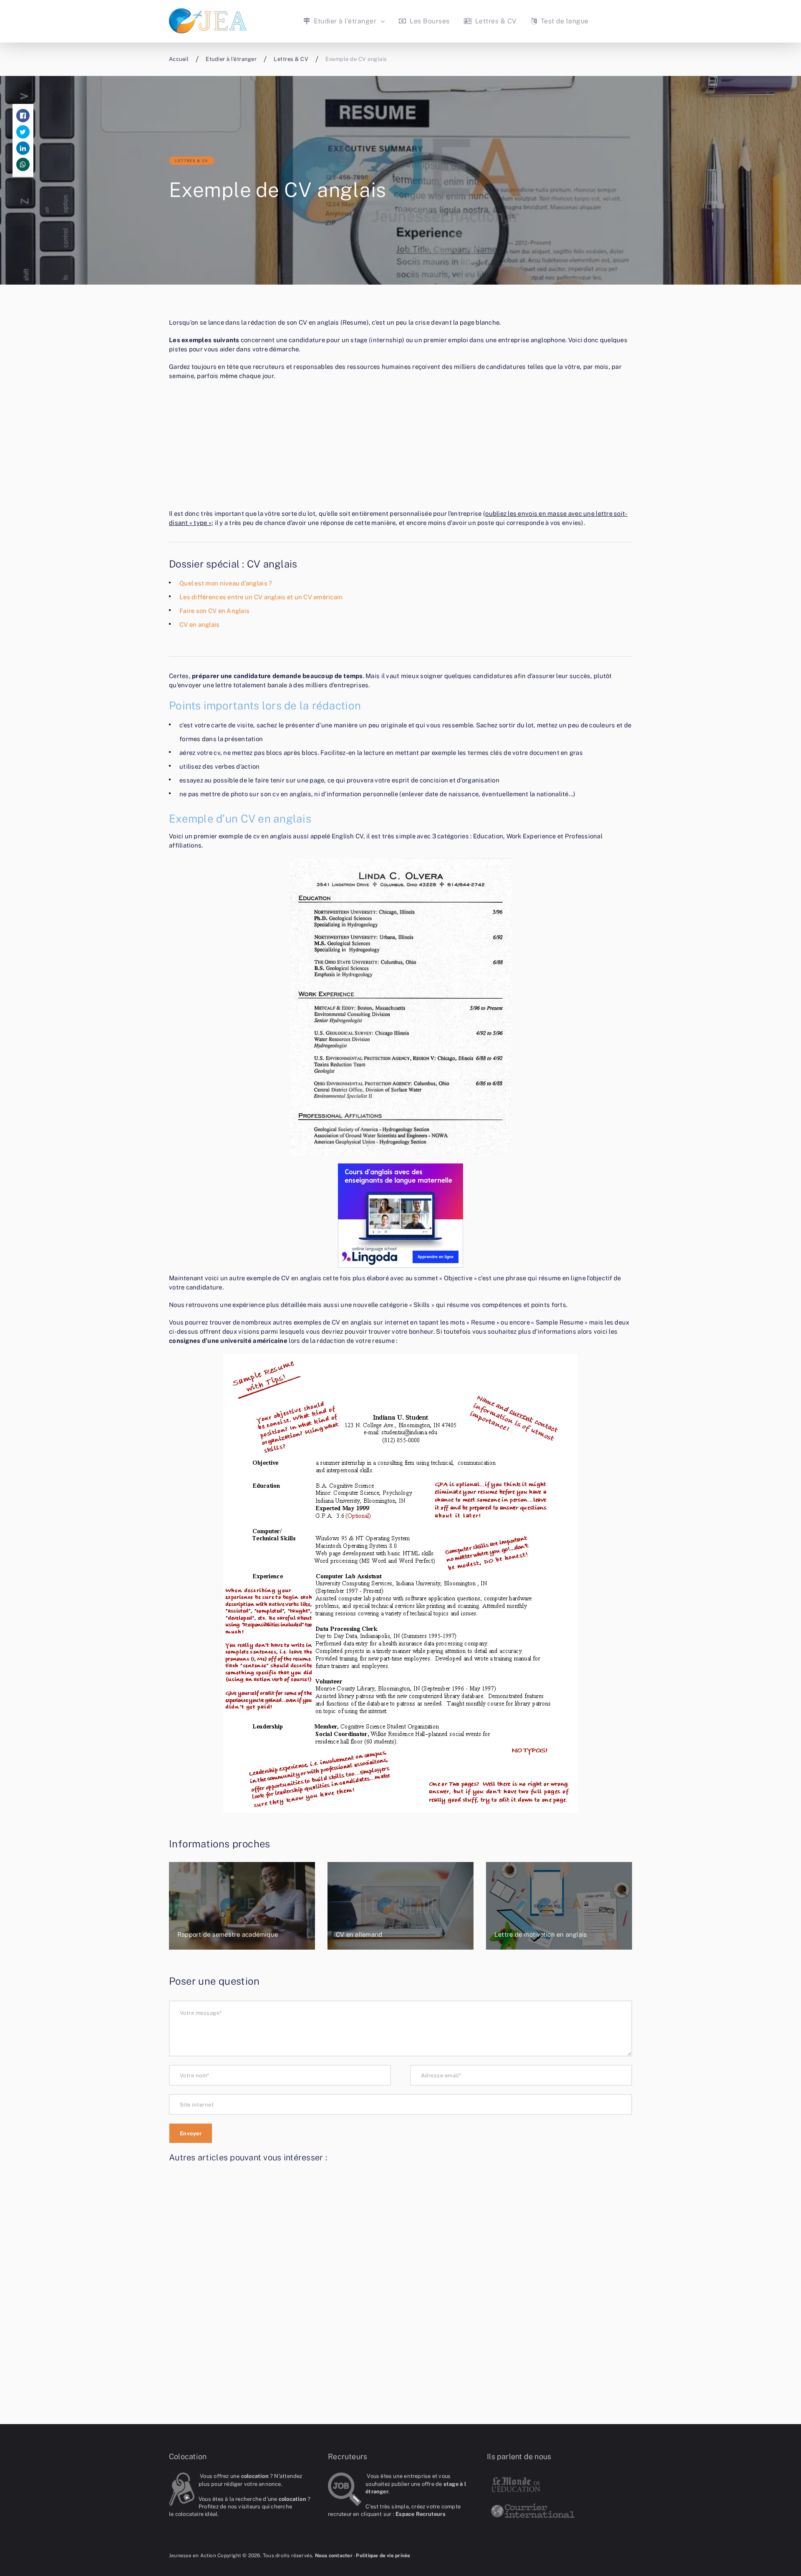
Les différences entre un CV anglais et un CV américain (261, 597)
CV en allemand (359, 1934)
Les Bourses (429, 21)
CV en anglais (200, 624)
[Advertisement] (400, 447)
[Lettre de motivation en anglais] (559, 1906)
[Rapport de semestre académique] (242, 1906)
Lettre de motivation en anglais (541, 1934)
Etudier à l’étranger (344, 21)
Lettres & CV (495, 21)
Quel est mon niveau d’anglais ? (226, 583)
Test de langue (563, 21)
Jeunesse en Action (193, 2556)
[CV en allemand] (400, 1906)
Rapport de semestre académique (228, 1934)
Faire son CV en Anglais (214, 611)
